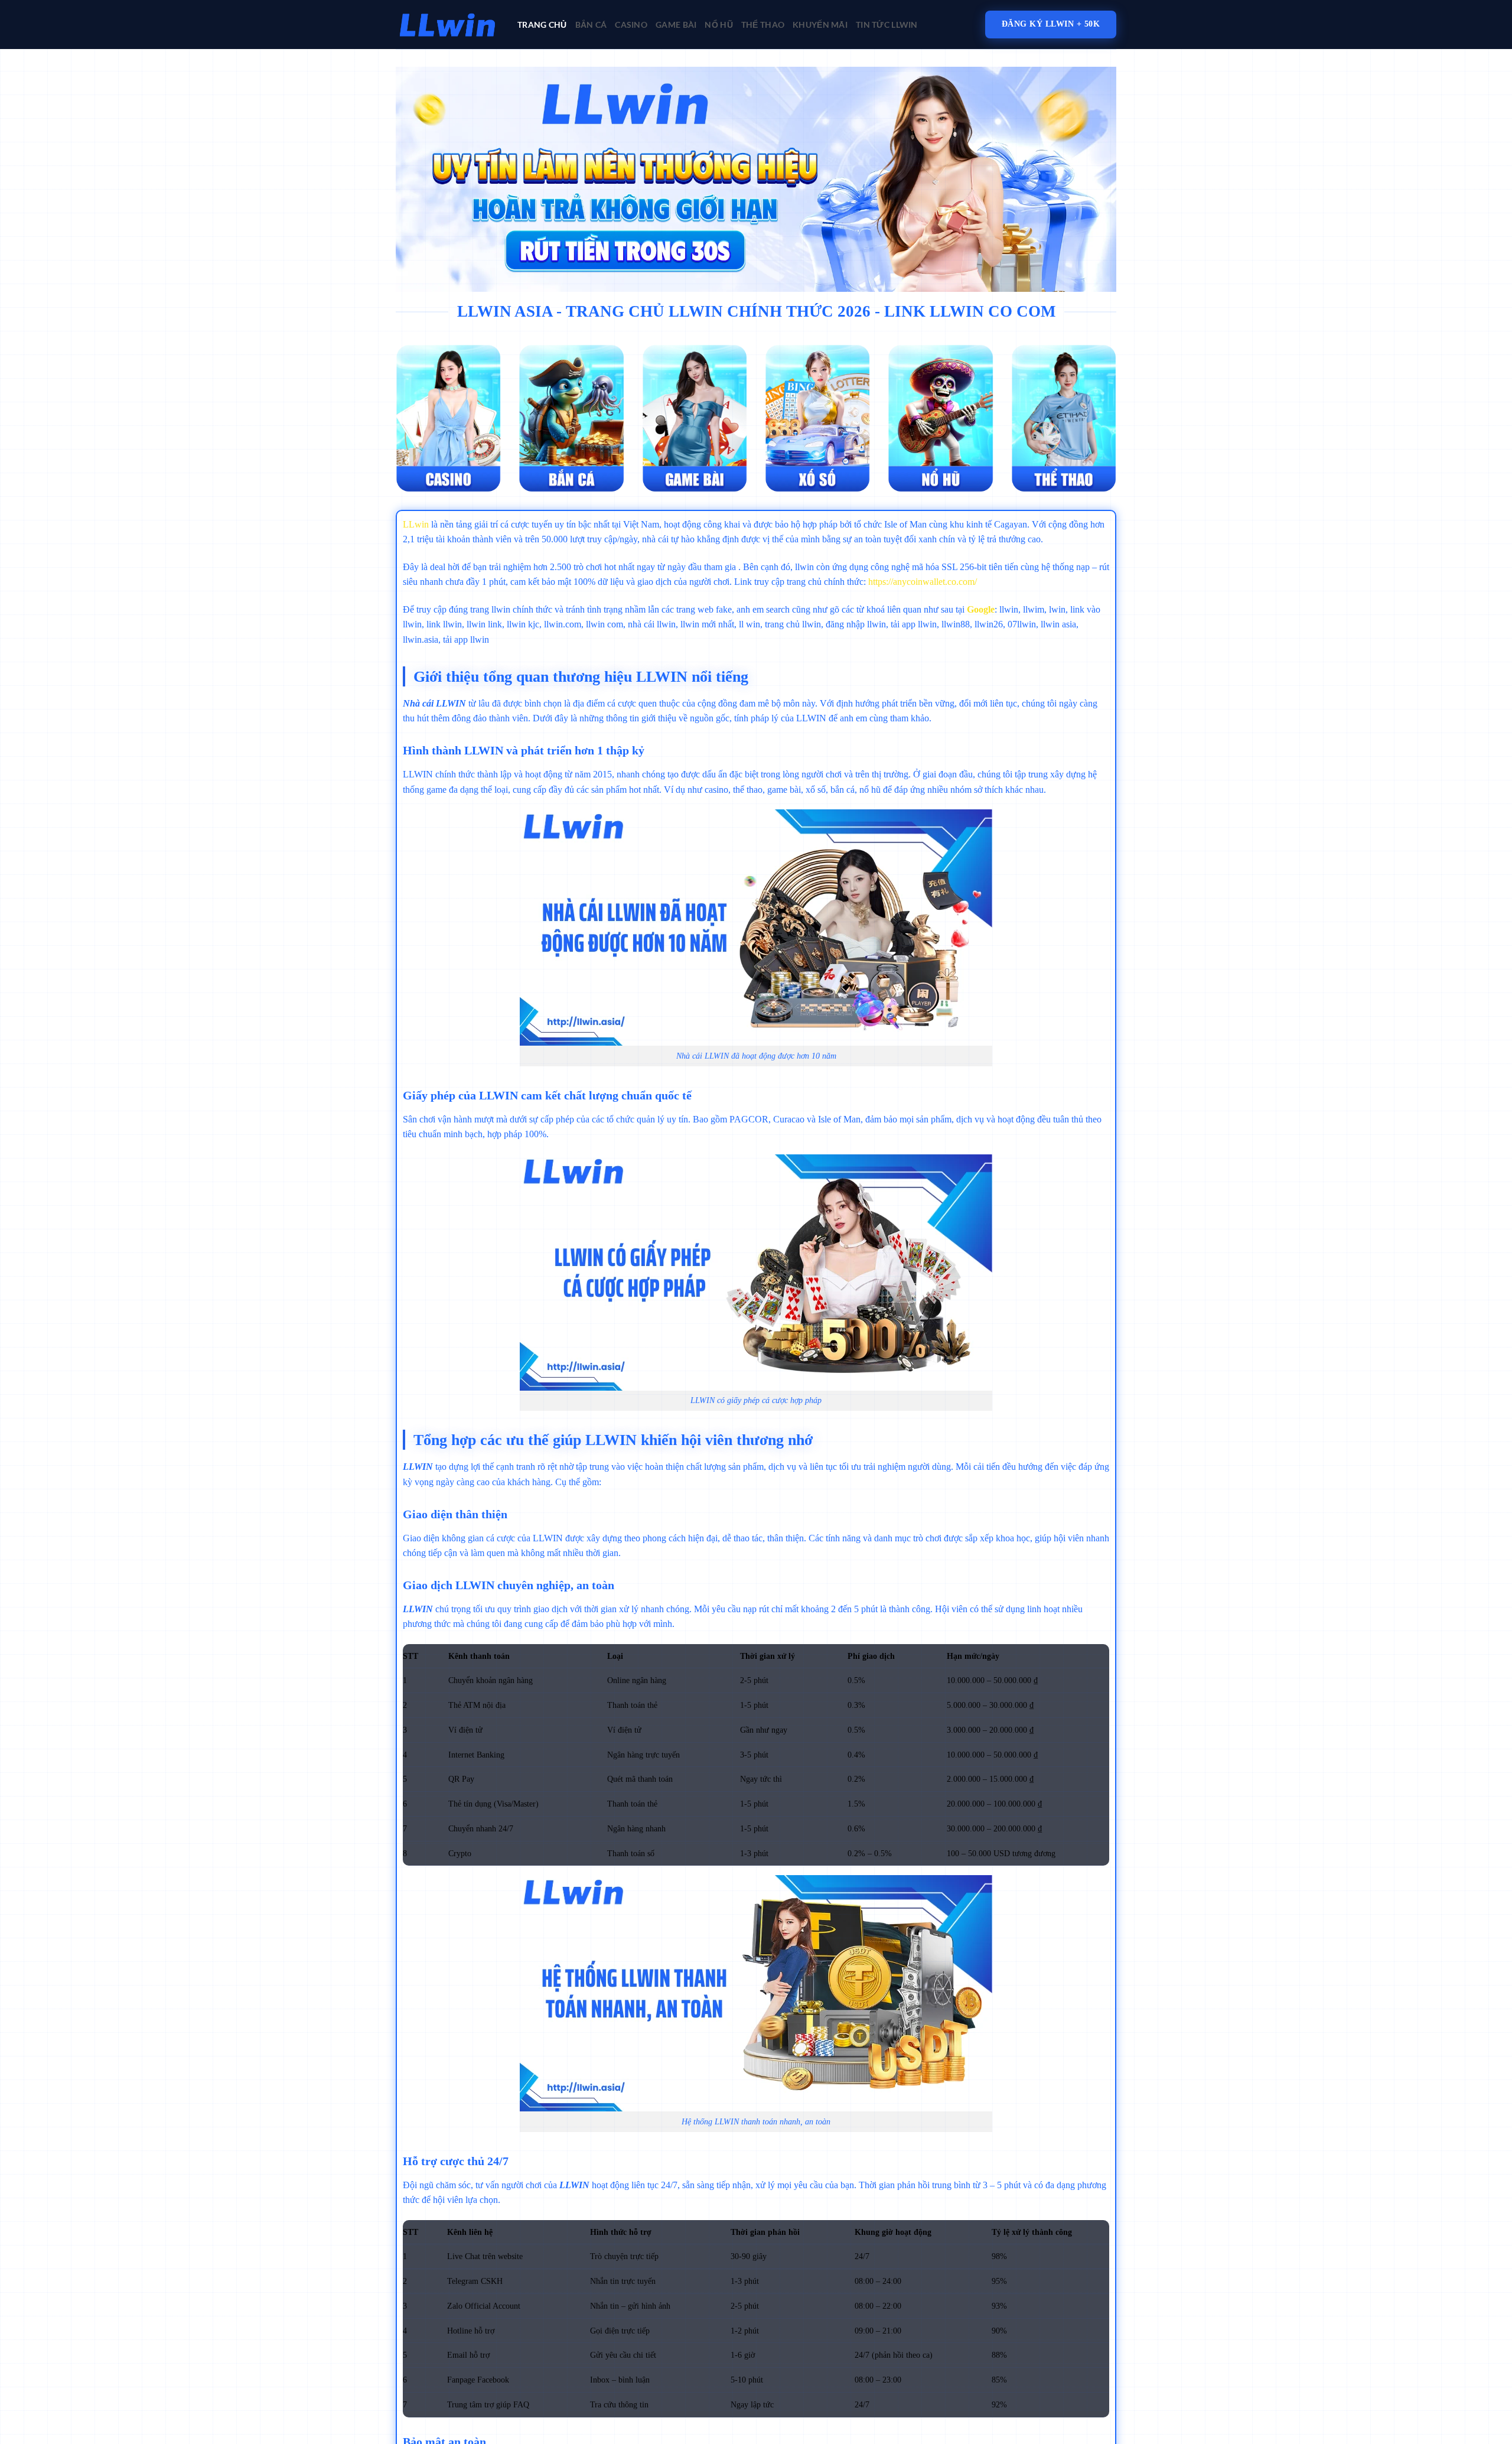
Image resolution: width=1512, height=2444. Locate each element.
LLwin (416, 524)
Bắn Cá (591, 25)
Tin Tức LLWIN (887, 25)
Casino (631, 25)
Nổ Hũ (718, 25)
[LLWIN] (448, 25)
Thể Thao (763, 25)
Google (981, 609)
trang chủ (542, 25)
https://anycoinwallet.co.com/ (923, 582)
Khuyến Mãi (820, 25)
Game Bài (676, 25)
